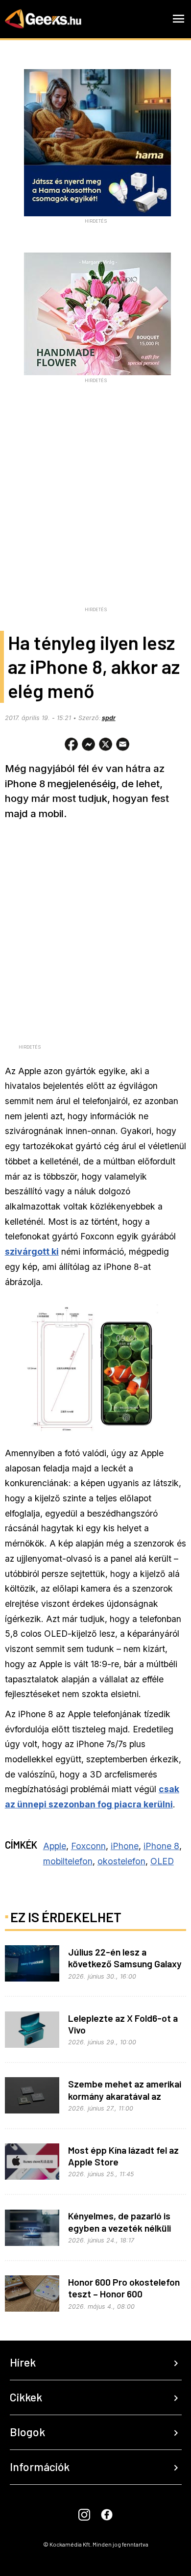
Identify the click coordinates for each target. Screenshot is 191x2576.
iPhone (125, 1846)
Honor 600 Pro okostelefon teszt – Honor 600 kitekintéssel (124, 2294)
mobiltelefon (68, 1861)
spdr (109, 718)
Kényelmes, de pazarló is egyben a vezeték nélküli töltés (119, 2228)
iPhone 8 (161, 1846)
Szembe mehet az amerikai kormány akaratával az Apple (125, 2096)
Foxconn (88, 1846)
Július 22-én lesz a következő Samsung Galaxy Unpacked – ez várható (125, 1964)
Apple (55, 1846)
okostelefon (121, 1861)
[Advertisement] (95, 507)
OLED (162, 1861)
